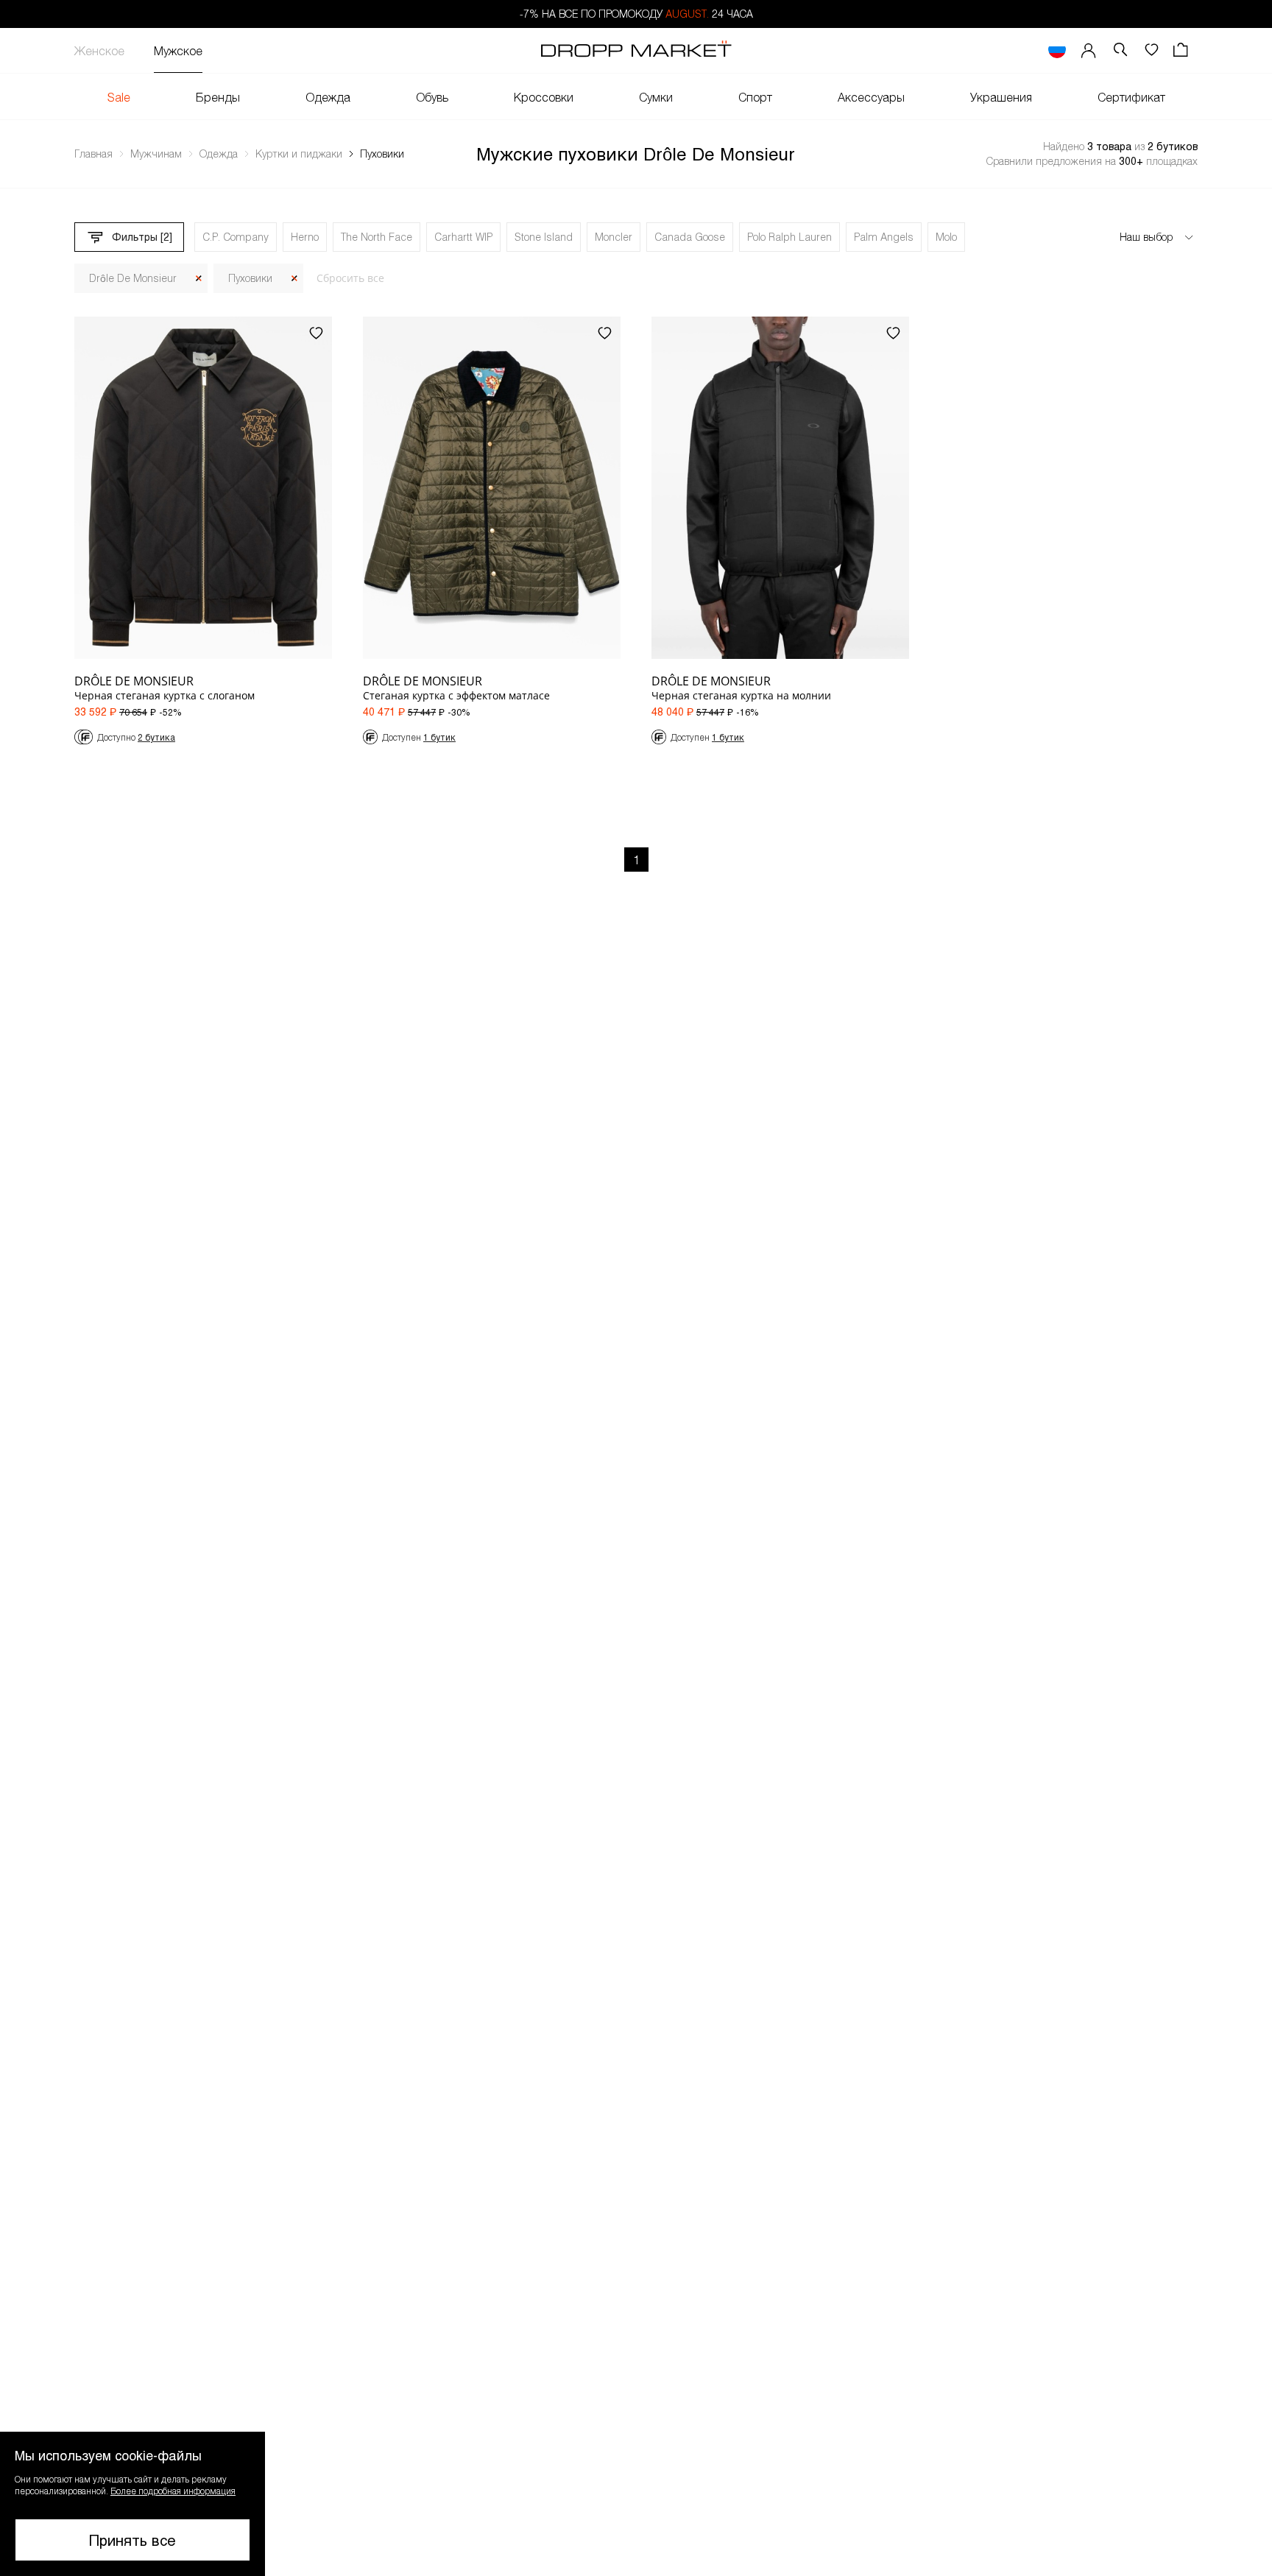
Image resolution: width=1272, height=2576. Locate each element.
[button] (132, 2504)
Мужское (178, 50)
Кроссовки (544, 97)
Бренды (218, 97)
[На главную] (636, 51)
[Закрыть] (199, 279)
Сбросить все (350, 278)
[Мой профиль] (1089, 50)
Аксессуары (871, 97)
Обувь (432, 97)
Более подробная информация (173, 2491)
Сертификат (1131, 97)
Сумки (656, 97)
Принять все (132, 2540)
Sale (119, 97)
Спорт (755, 97)
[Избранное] (1151, 50)
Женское (99, 50)
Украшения (1001, 97)
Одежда (328, 97)
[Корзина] (1182, 50)
